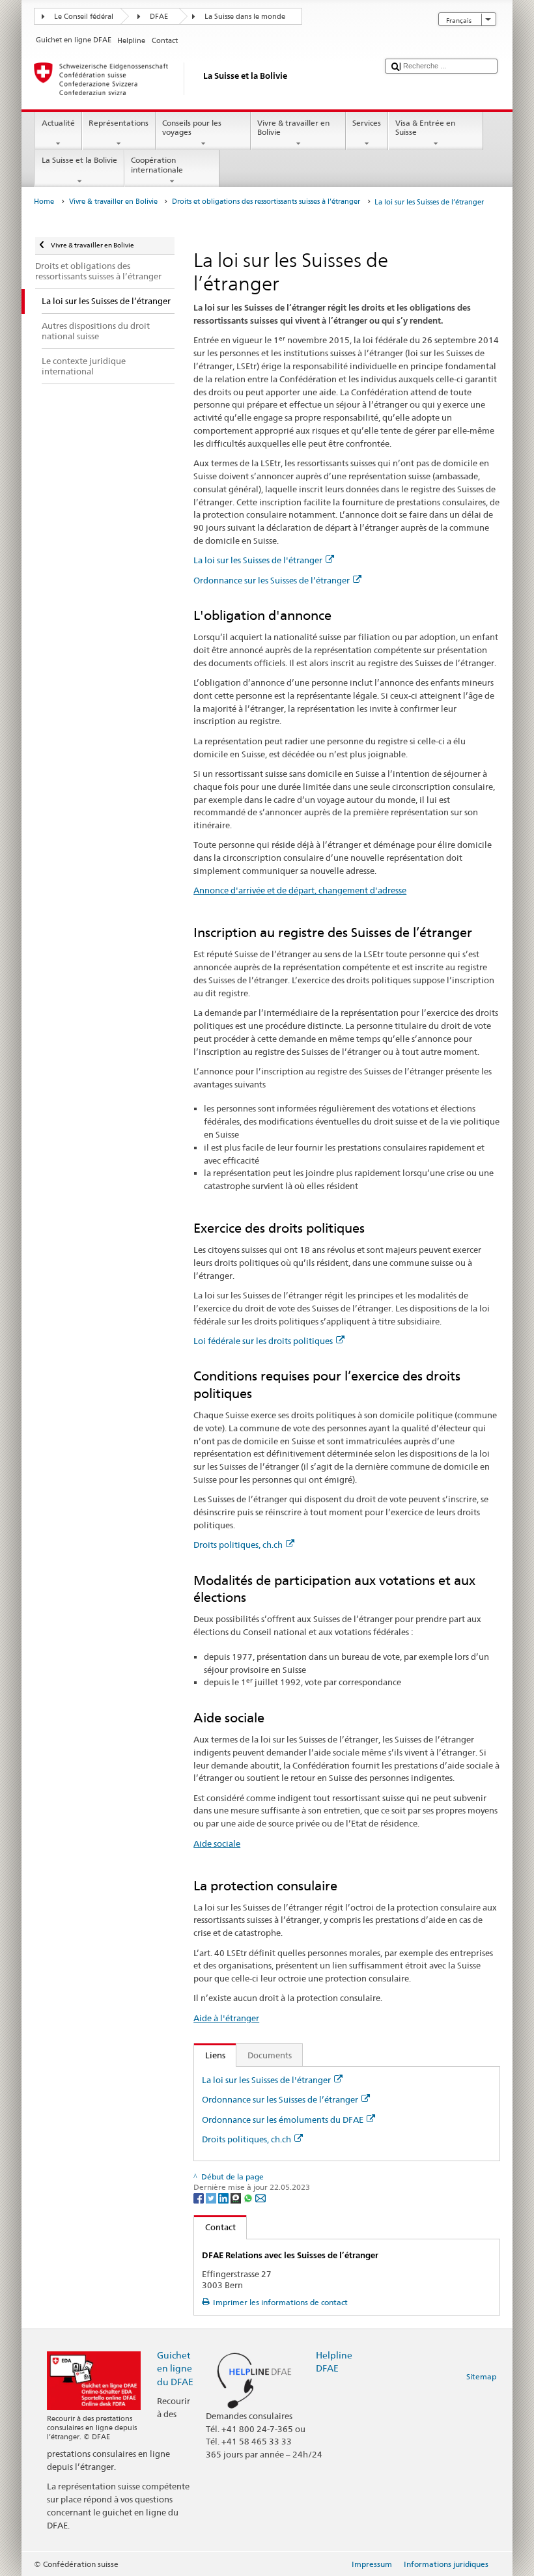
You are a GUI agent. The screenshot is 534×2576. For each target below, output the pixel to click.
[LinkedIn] (224, 2197)
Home (44, 202)
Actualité (58, 123)
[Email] (260, 2197)
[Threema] (237, 2197)
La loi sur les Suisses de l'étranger (258, 560)
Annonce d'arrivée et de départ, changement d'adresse (300, 890)
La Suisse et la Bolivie (79, 160)
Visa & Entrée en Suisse (425, 127)
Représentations (119, 123)
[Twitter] (212, 2197)
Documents (270, 2055)
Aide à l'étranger (226, 2018)
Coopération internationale (157, 164)
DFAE (159, 17)
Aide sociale (217, 1843)
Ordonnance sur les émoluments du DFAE (283, 2120)
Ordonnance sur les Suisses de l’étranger (272, 580)
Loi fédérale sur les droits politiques (263, 1341)
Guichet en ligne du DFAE (175, 2368)
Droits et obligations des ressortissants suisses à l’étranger (266, 202)
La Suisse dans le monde (245, 17)
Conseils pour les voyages (192, 127)
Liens (210, 2055)
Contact (215, 2227)
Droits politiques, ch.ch (238, 1545)
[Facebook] (200, 2197)
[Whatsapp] (249, 2197)
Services (367, 123)
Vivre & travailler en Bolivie (293, 127)
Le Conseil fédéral (84, 17)
